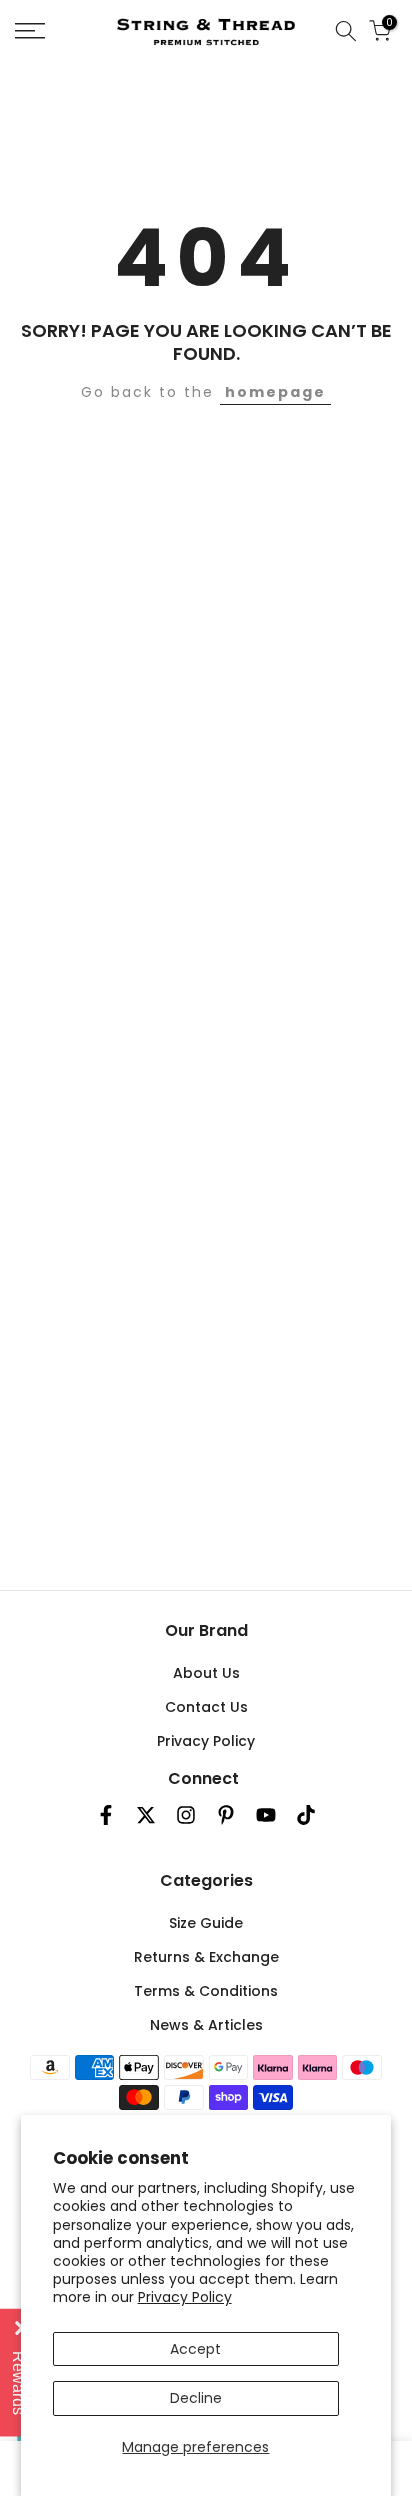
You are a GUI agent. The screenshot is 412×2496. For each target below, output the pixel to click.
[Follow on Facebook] (106, 1815)
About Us (206, 1673)
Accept (195, 2349)
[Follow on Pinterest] (226, 1815)
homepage (275, 392)
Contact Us (206, 1707)
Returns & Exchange (206, 1957)
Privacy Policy (185, 2297)
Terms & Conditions (206, 1991)
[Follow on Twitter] (146, 1815)
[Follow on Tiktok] (306, 1815)
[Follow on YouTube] (266, 1815)
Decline (196, 2398)
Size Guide (206, 1923)
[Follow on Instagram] (186, 1815)
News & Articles (206, 2025)
